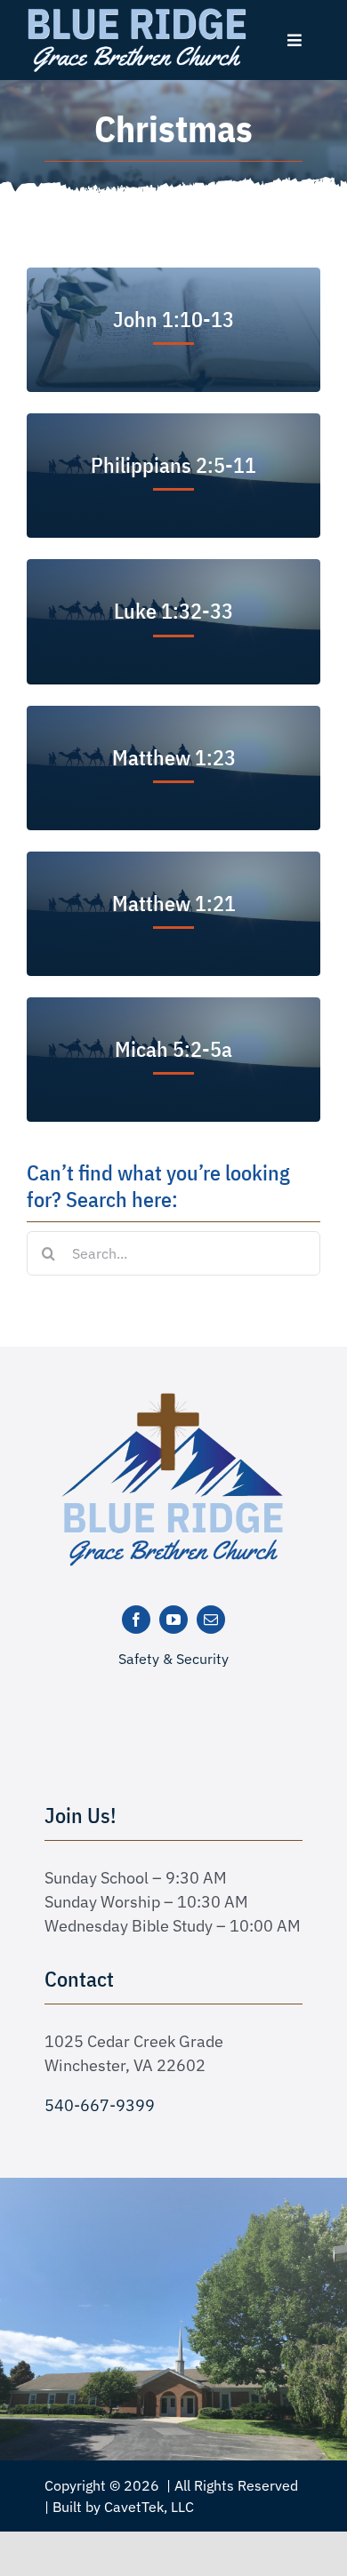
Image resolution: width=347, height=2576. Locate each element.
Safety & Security (173, 1659)
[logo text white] (137, 12)
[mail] (211, 1620)
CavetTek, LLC (149, 2507)
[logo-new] (173, 1399)
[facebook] (136, 1620)
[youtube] (173, 1620)
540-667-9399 (100, 2105)
